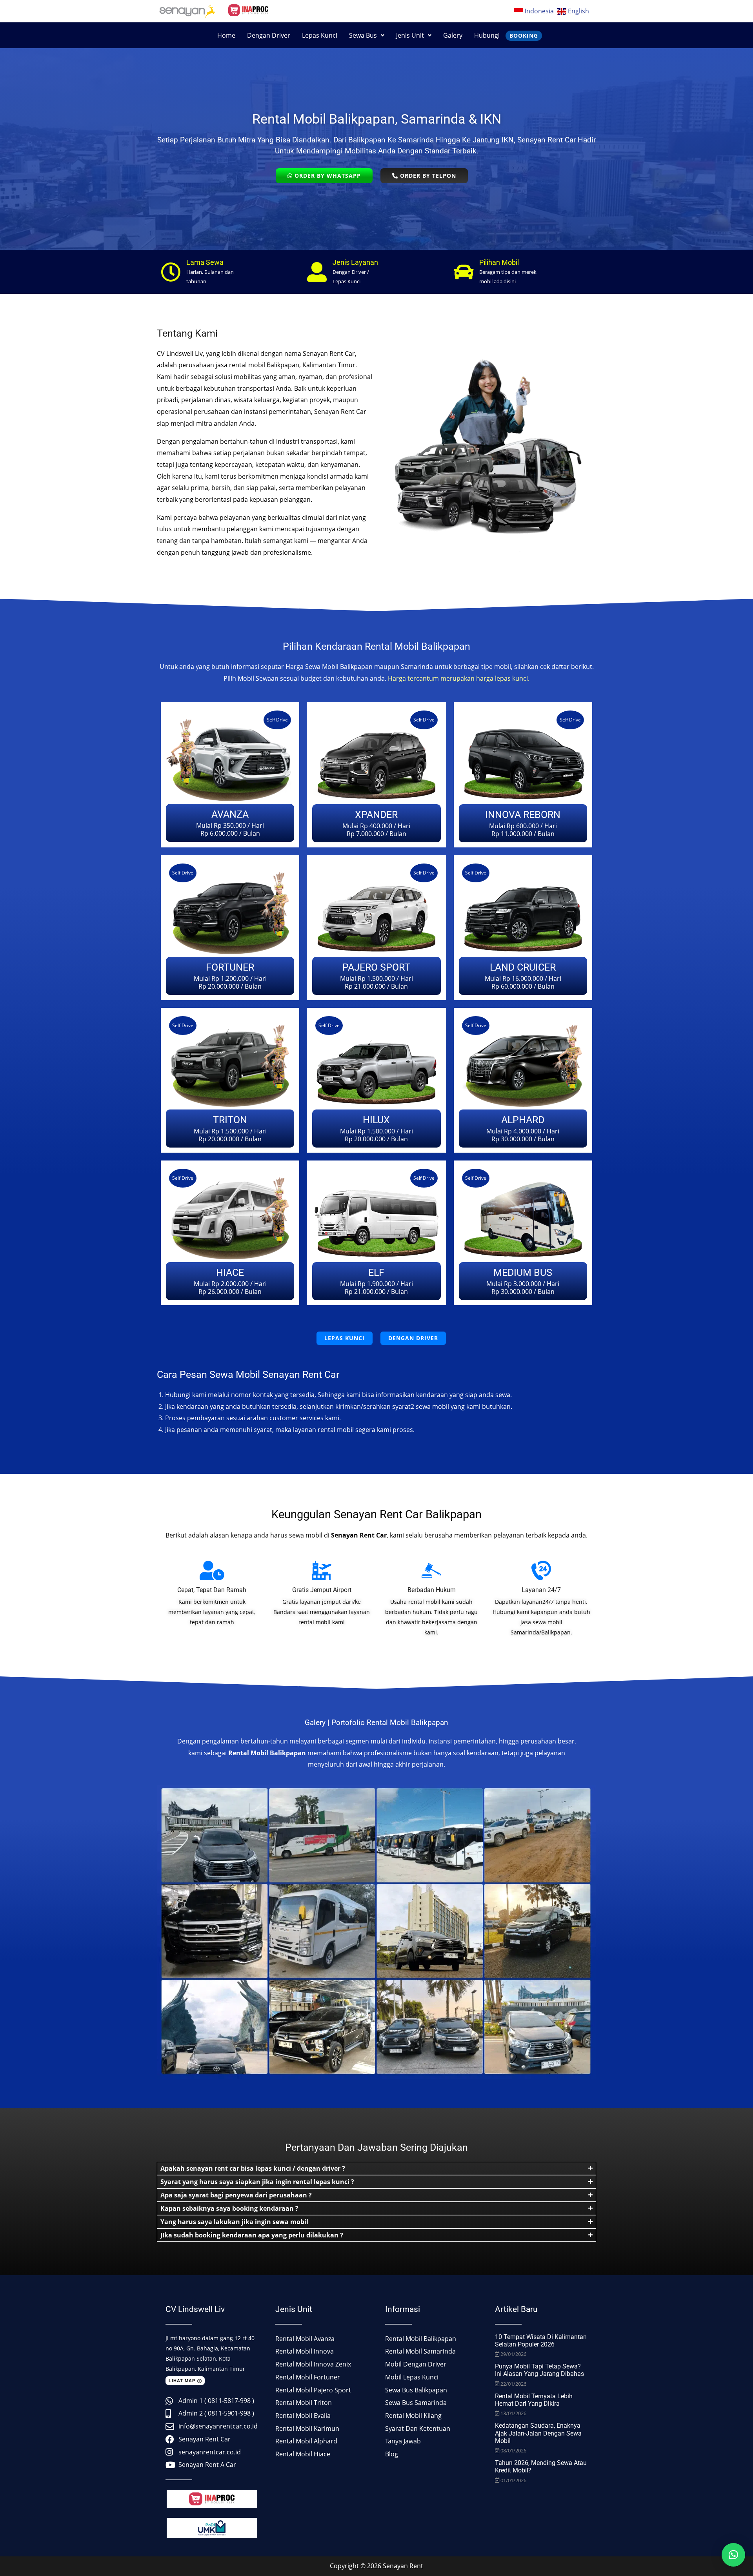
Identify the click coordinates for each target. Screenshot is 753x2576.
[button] (367, 35)
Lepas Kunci (320, 35)
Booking (524, 36)
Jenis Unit (410, 35)
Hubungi (487, 35)
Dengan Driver (269, 35)
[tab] (376, 2168)
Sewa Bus (363, 35)
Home (226, 35)
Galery (453, 35)
